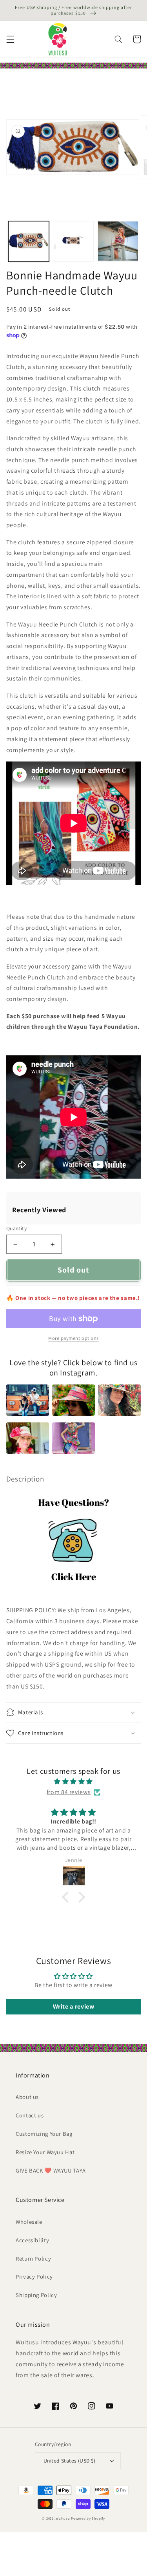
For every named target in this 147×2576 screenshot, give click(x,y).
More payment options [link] (73, 1338)
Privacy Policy (34, 2276)
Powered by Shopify (88, 2518)
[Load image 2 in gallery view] (73, 241)
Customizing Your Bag (44, 2134)
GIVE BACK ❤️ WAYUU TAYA (51, 2170)
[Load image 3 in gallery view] (118, 241)
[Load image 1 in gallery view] (29, 241)
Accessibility (32, 2240)
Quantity (16, 1228)
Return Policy (33, 2258)
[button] (10, 39)
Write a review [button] (74, 2006)
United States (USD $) (70, 2461)
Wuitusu (63, 2518)
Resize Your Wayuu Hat (45, 2152)
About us (27, 2097)
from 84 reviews (69, 1792)
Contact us (30, 2115)
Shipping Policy (36, 2295)
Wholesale (29, 2222)
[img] (73, 1782)
